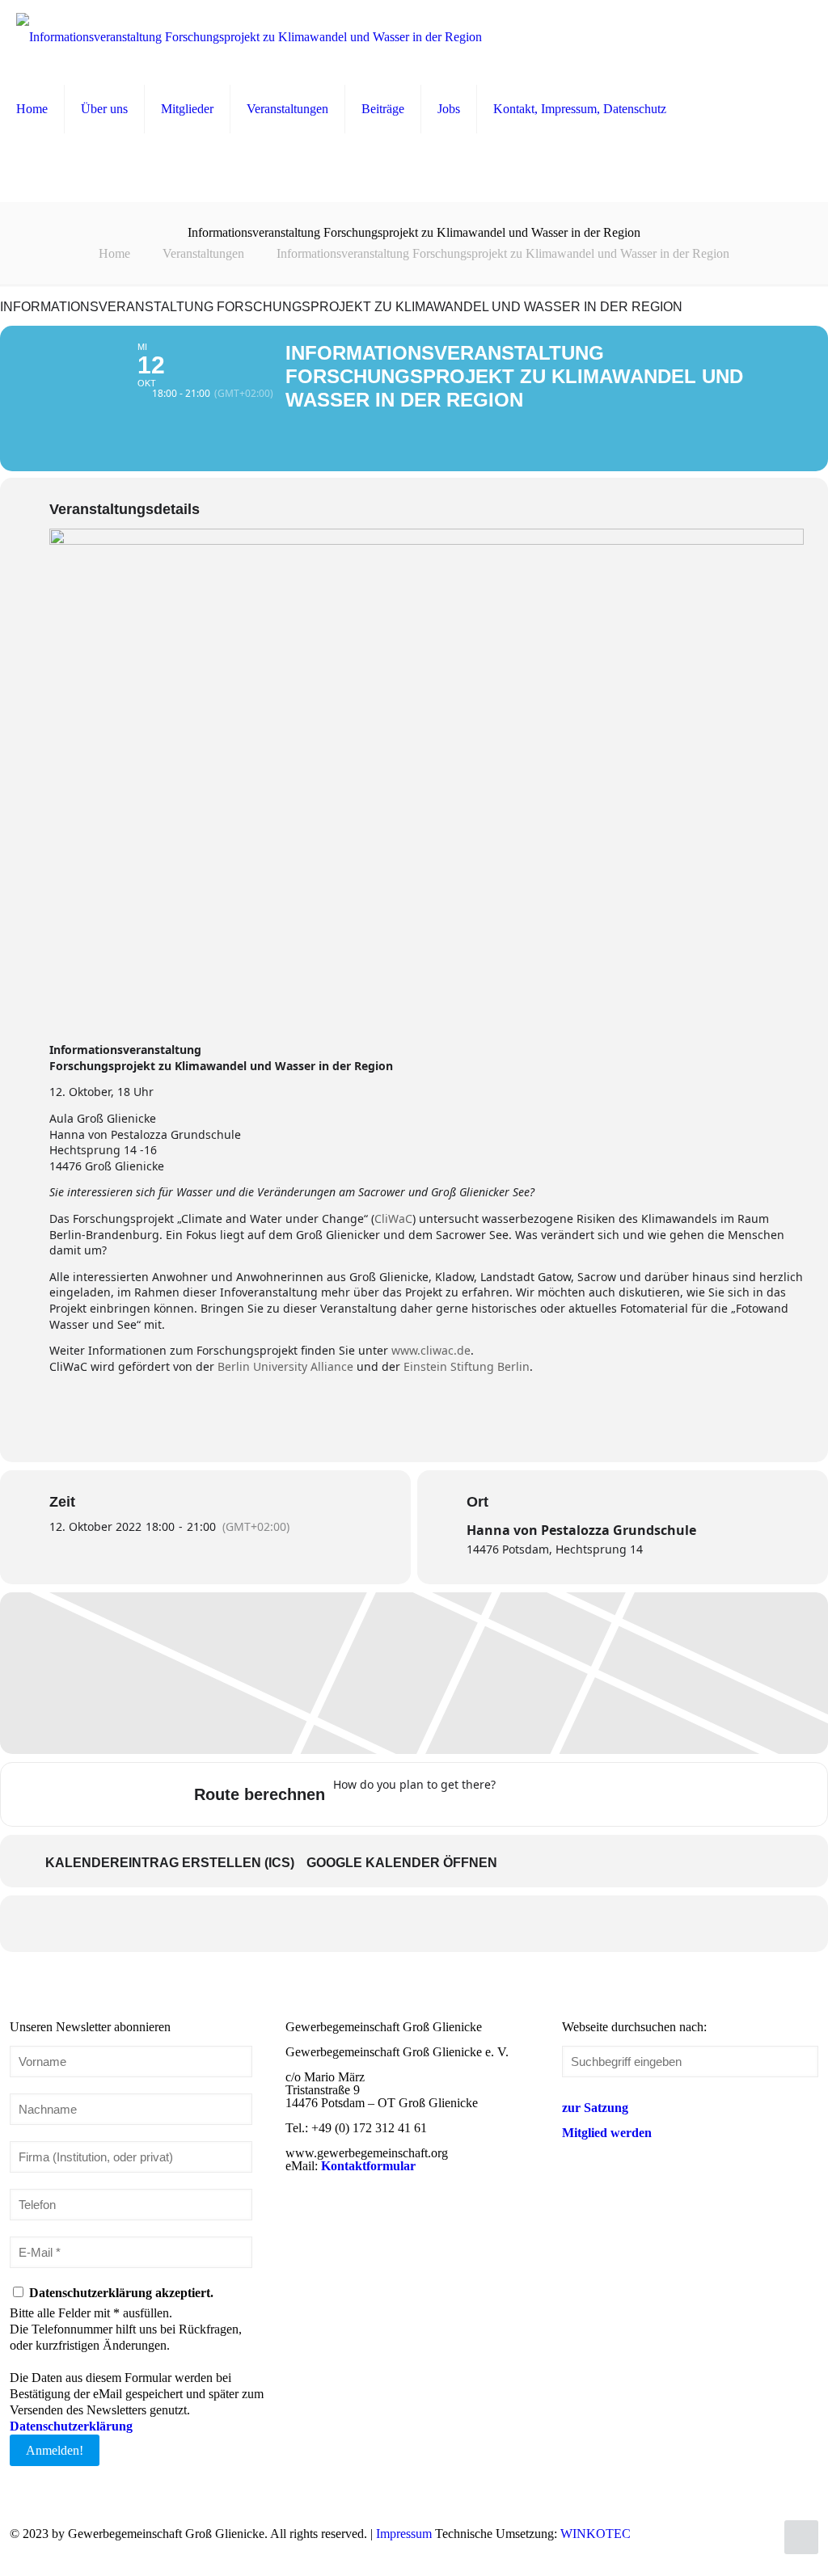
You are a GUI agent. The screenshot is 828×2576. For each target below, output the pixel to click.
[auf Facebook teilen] (333, 1924)
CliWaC (393, 1218)
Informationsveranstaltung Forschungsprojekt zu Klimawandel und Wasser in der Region (503, 253)
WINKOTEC (596, 2534)
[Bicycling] (644, 1794)
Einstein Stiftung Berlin (467, 1366)
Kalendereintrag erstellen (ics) (170, 1863)
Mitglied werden (607, 2133)
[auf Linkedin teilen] (414, 1924)
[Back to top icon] (801, 2537)
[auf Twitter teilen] (374, 1924)
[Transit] (581, 1794)
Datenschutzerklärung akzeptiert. (120, 2293)
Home (114, 253)
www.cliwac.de (431, 1350)
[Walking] (612, 1794)
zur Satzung (595, 2108)
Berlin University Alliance (285, 1366)
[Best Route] (517, 1794)
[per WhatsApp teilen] (454, 1924)
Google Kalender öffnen (402, 1863)
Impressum (404, 2534)
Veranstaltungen (203, 253)
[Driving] (549, 1794)
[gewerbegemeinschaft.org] (249, 36)
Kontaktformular (368, 2166)
